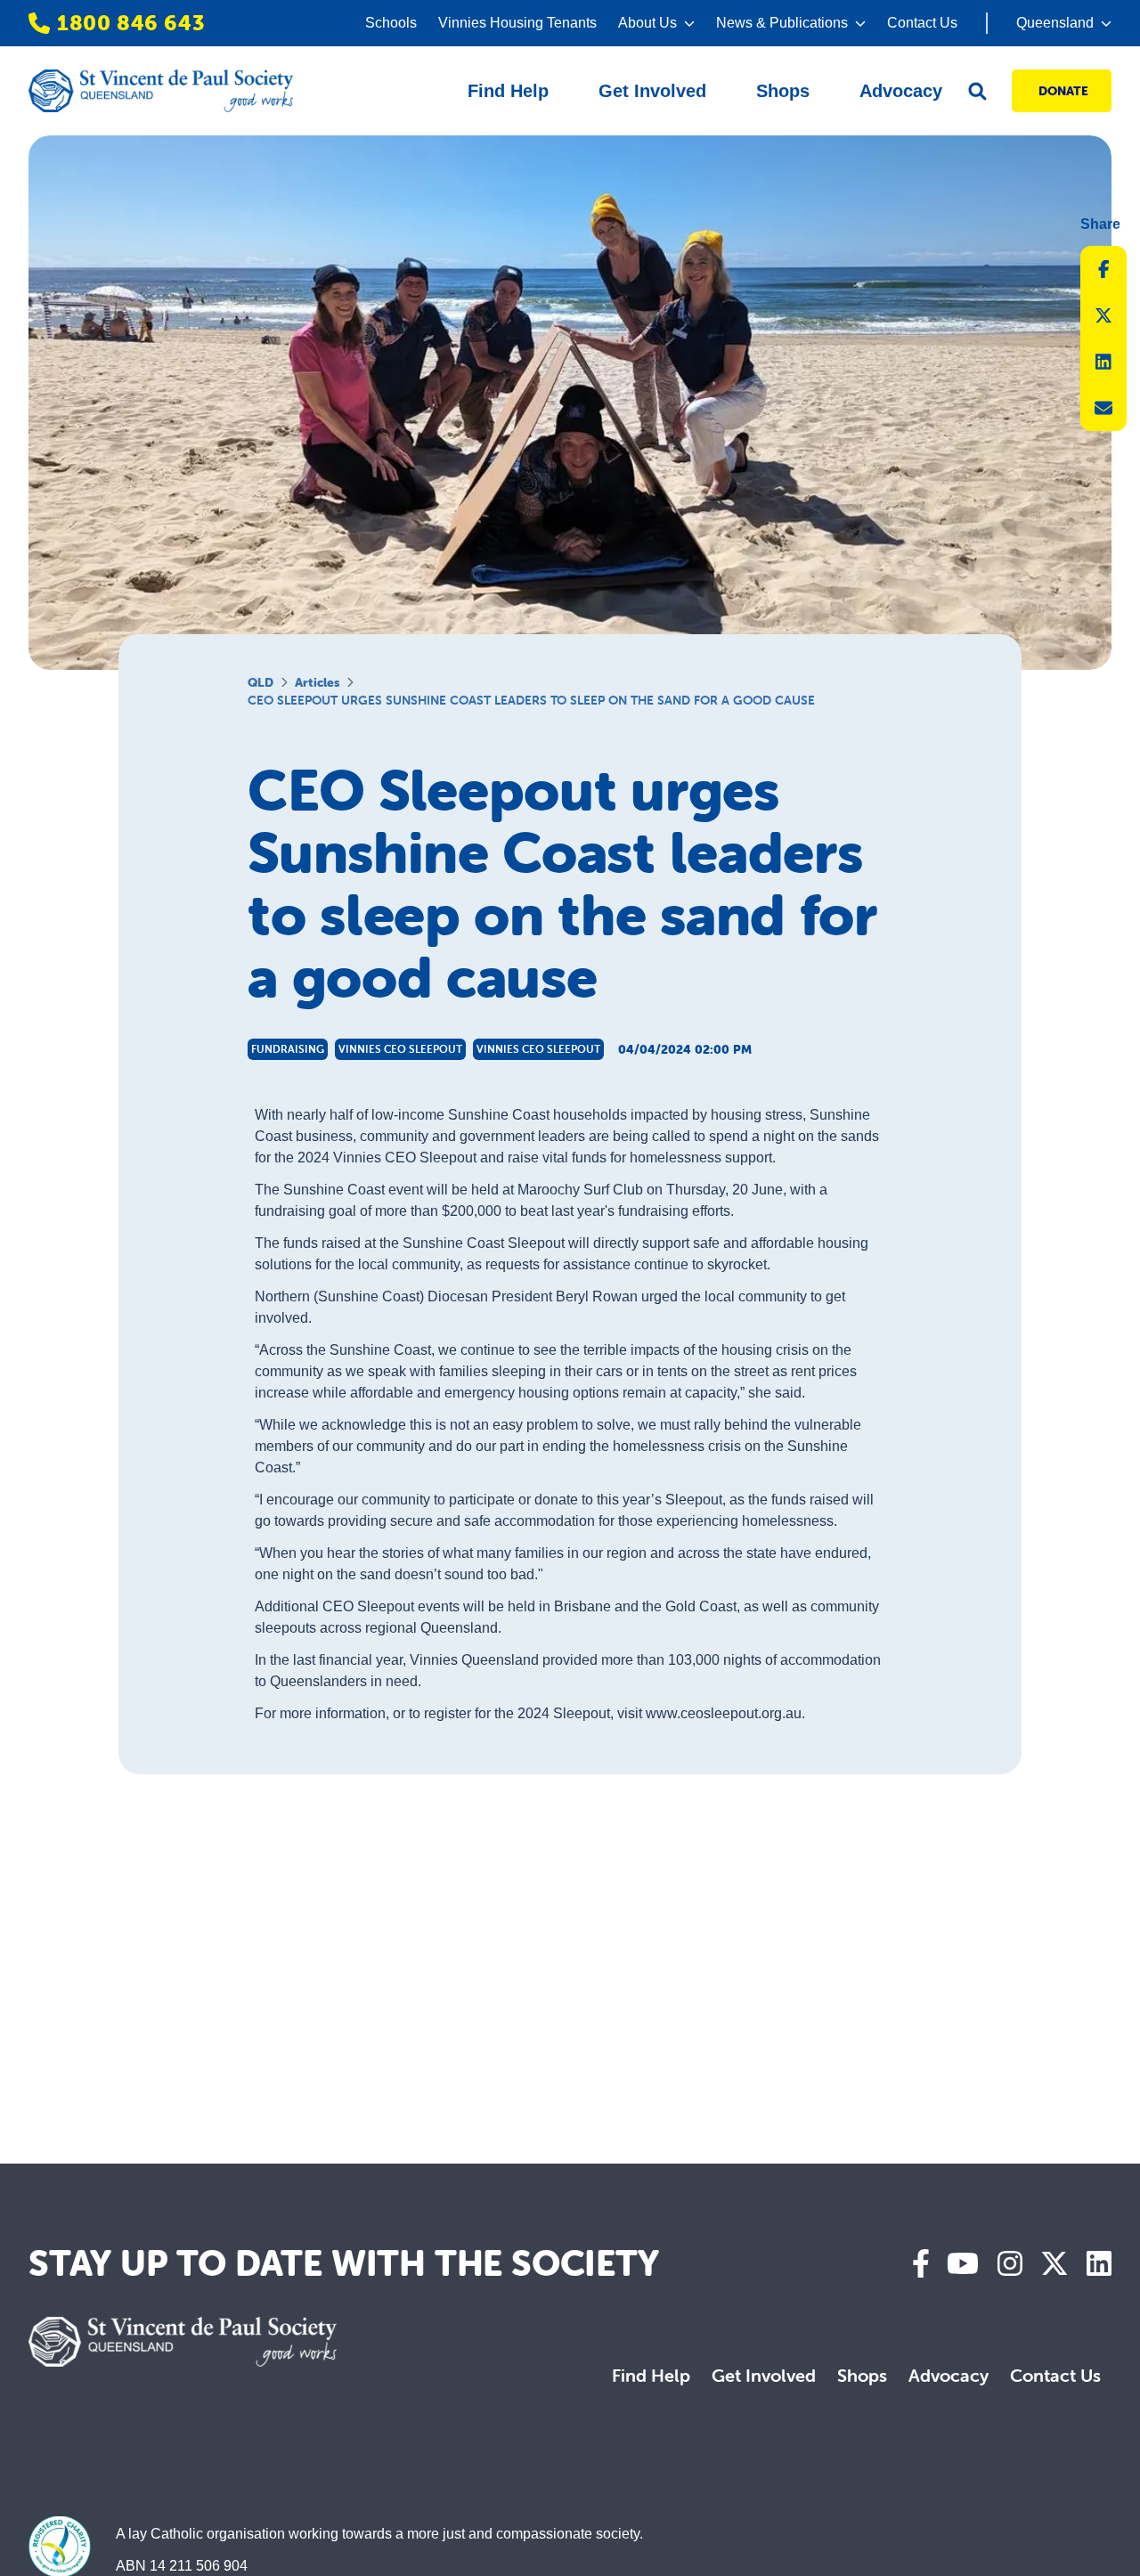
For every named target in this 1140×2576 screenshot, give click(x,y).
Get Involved (764, 2375)
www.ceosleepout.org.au (724, 1713)
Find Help (651, 2375)
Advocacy (949, 2375)
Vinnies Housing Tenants (517, 23)
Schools (391, 23)
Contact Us (922, 23)
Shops (862, 2375)
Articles (317, 682)
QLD (261, 682)
